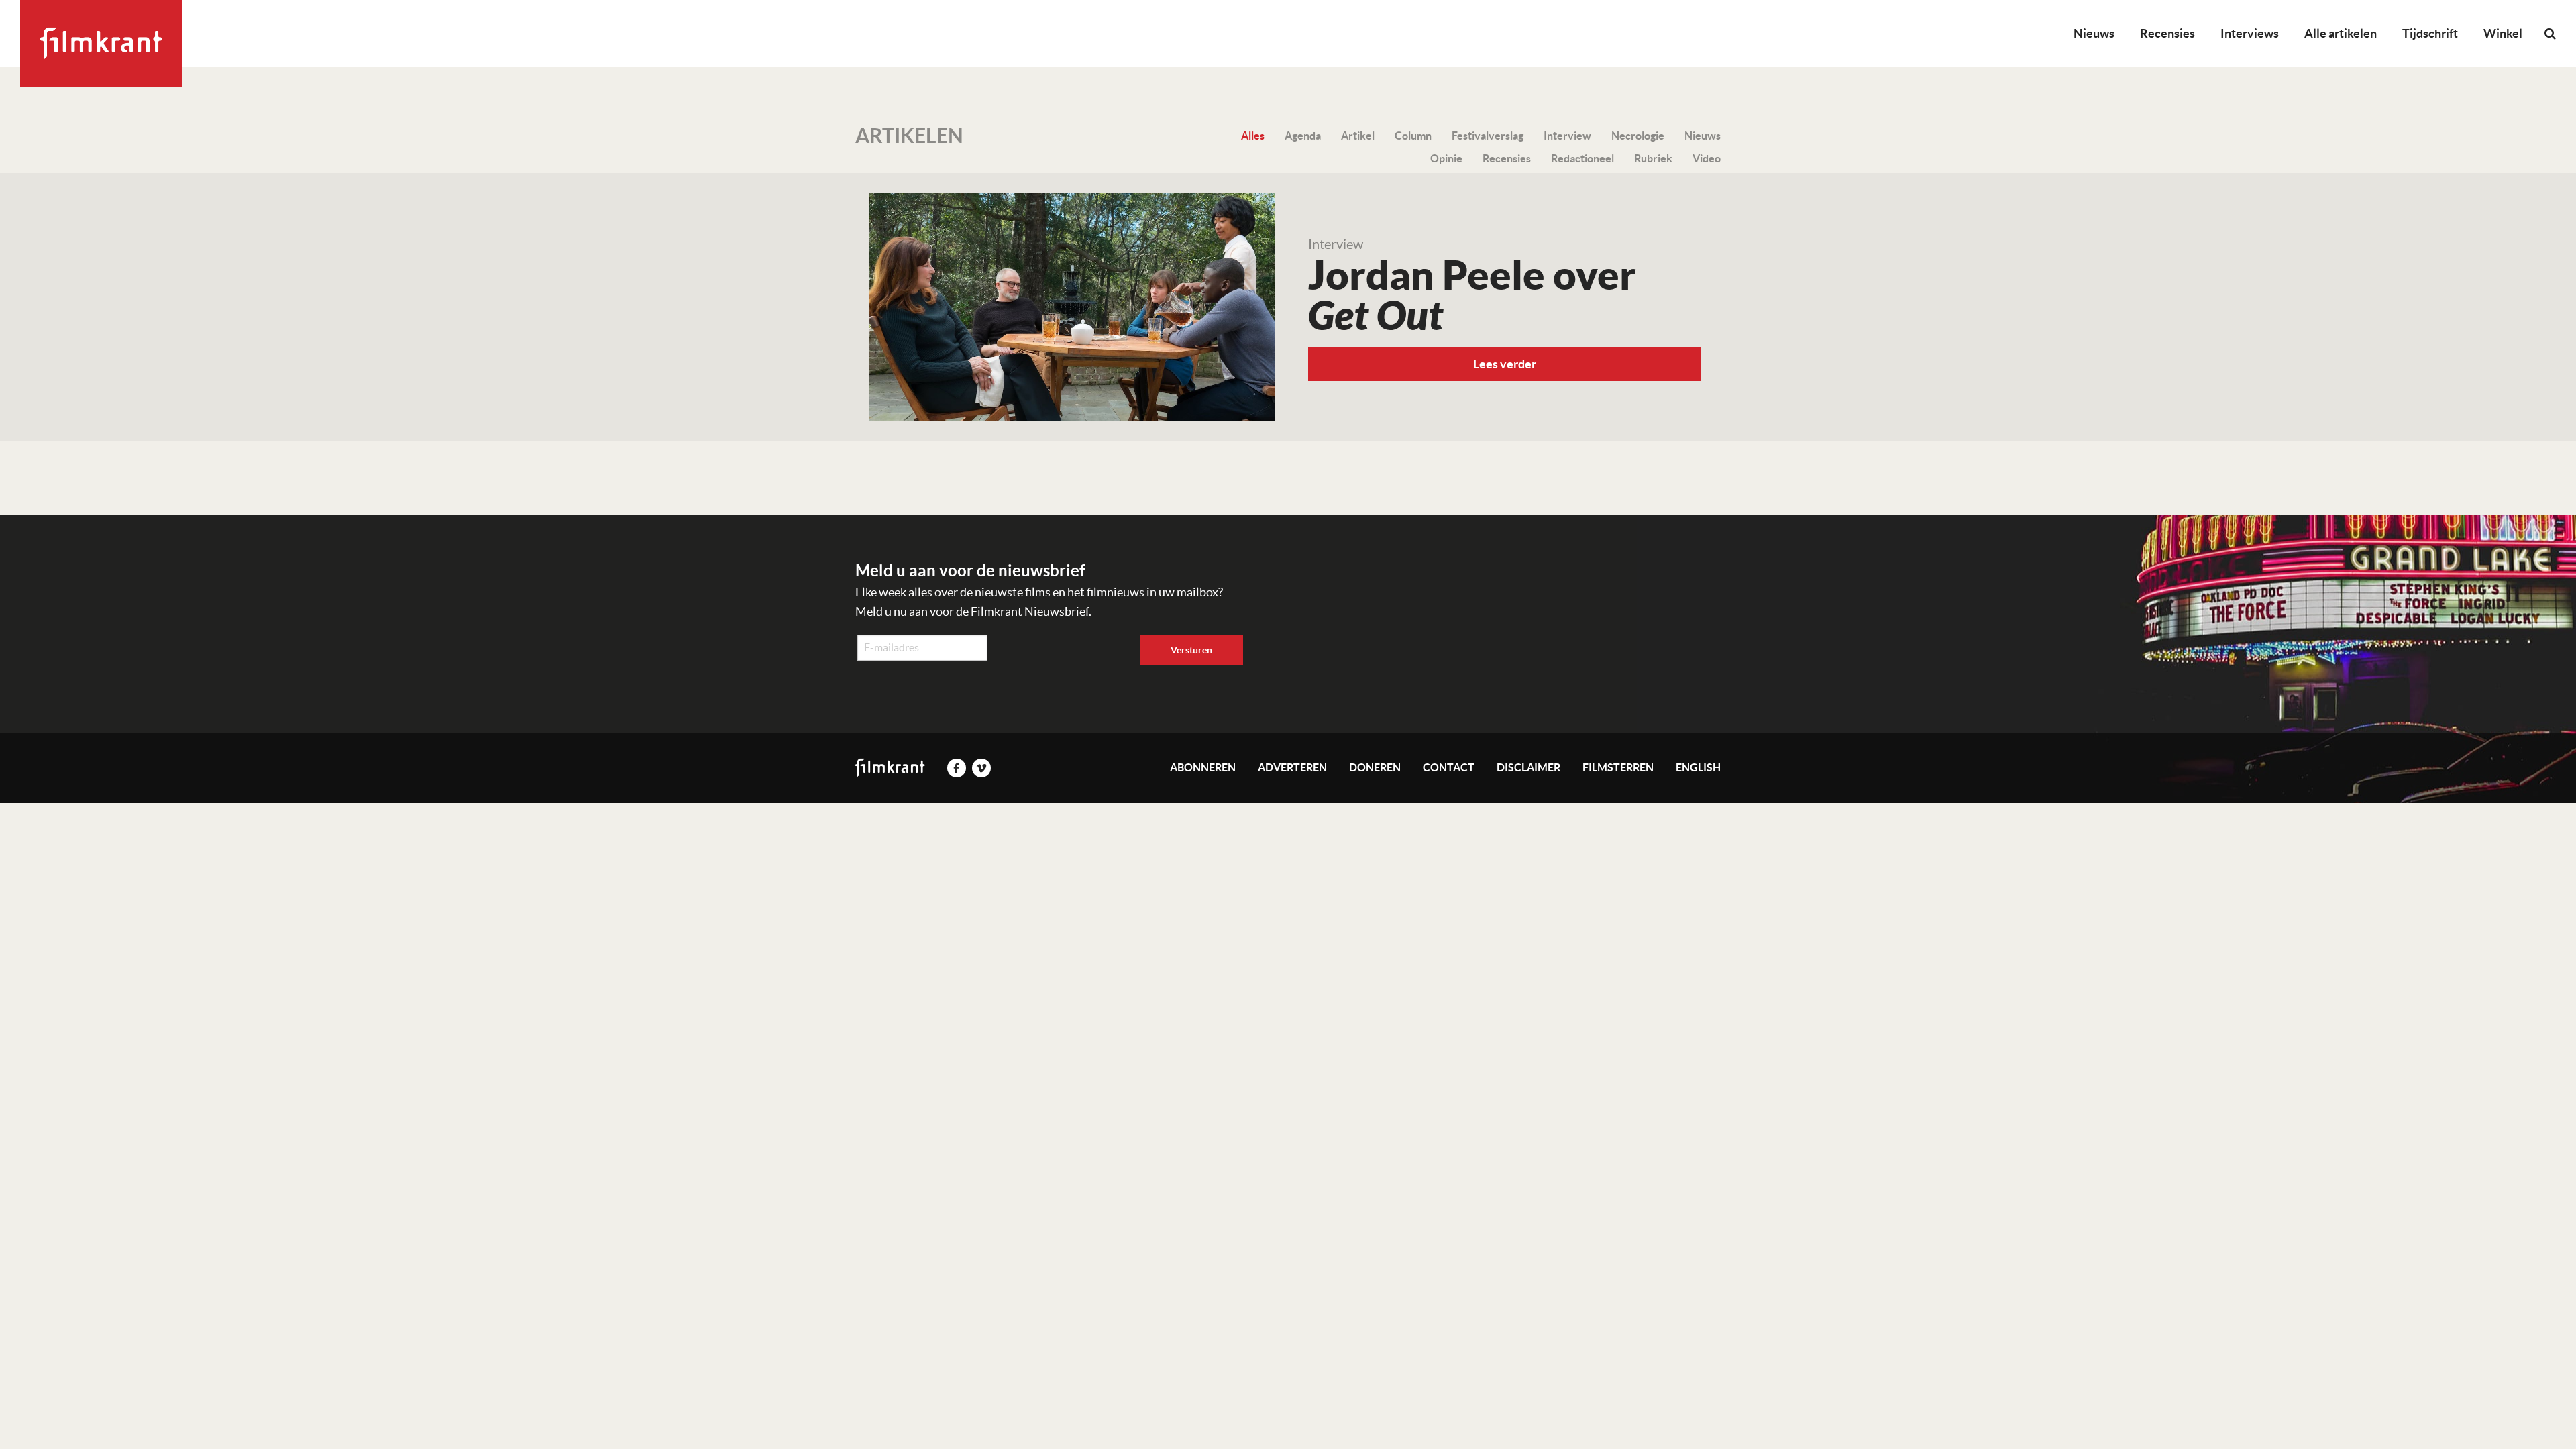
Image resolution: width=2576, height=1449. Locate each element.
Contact (1449, 767)
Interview (1567, 136)
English (1698, 767)
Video (1707, 158)
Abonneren (1203, 767)
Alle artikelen (2341, 33)
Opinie (1446, 158)
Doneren (1375, 767)
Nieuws (2094, 33)
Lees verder (1505, 364)
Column (1413, 136)
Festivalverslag (1488, 136)
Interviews (2250, 33)
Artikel (1358, 136)
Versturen (1191, 650)
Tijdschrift (2430, 33)
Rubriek (1653, 158)
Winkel (2503, 33)
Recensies (2167, 33)
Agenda (1303, 136)
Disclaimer (1528, 767)
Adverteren (1292, 767)
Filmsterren (1618, 767)
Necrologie (1638, 136)
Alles (1253, 136)
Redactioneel (1582, 158)
